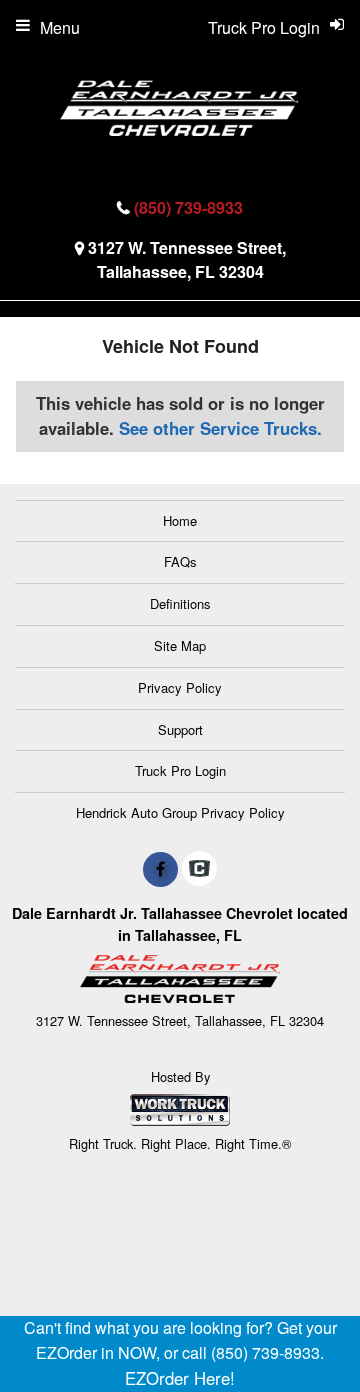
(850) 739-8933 (188, 207)
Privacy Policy (180, 687)
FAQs (180, 561)
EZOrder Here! (180, 1378)
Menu (60, 27)
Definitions (180, 603)
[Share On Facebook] (160, 869)
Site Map (180, 645)
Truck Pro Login (180, 770)
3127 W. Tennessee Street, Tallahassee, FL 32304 (187, 259)
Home (180, 520)
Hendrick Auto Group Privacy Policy (180, 812)
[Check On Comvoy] (199, 869)
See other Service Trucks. (220, 428)
